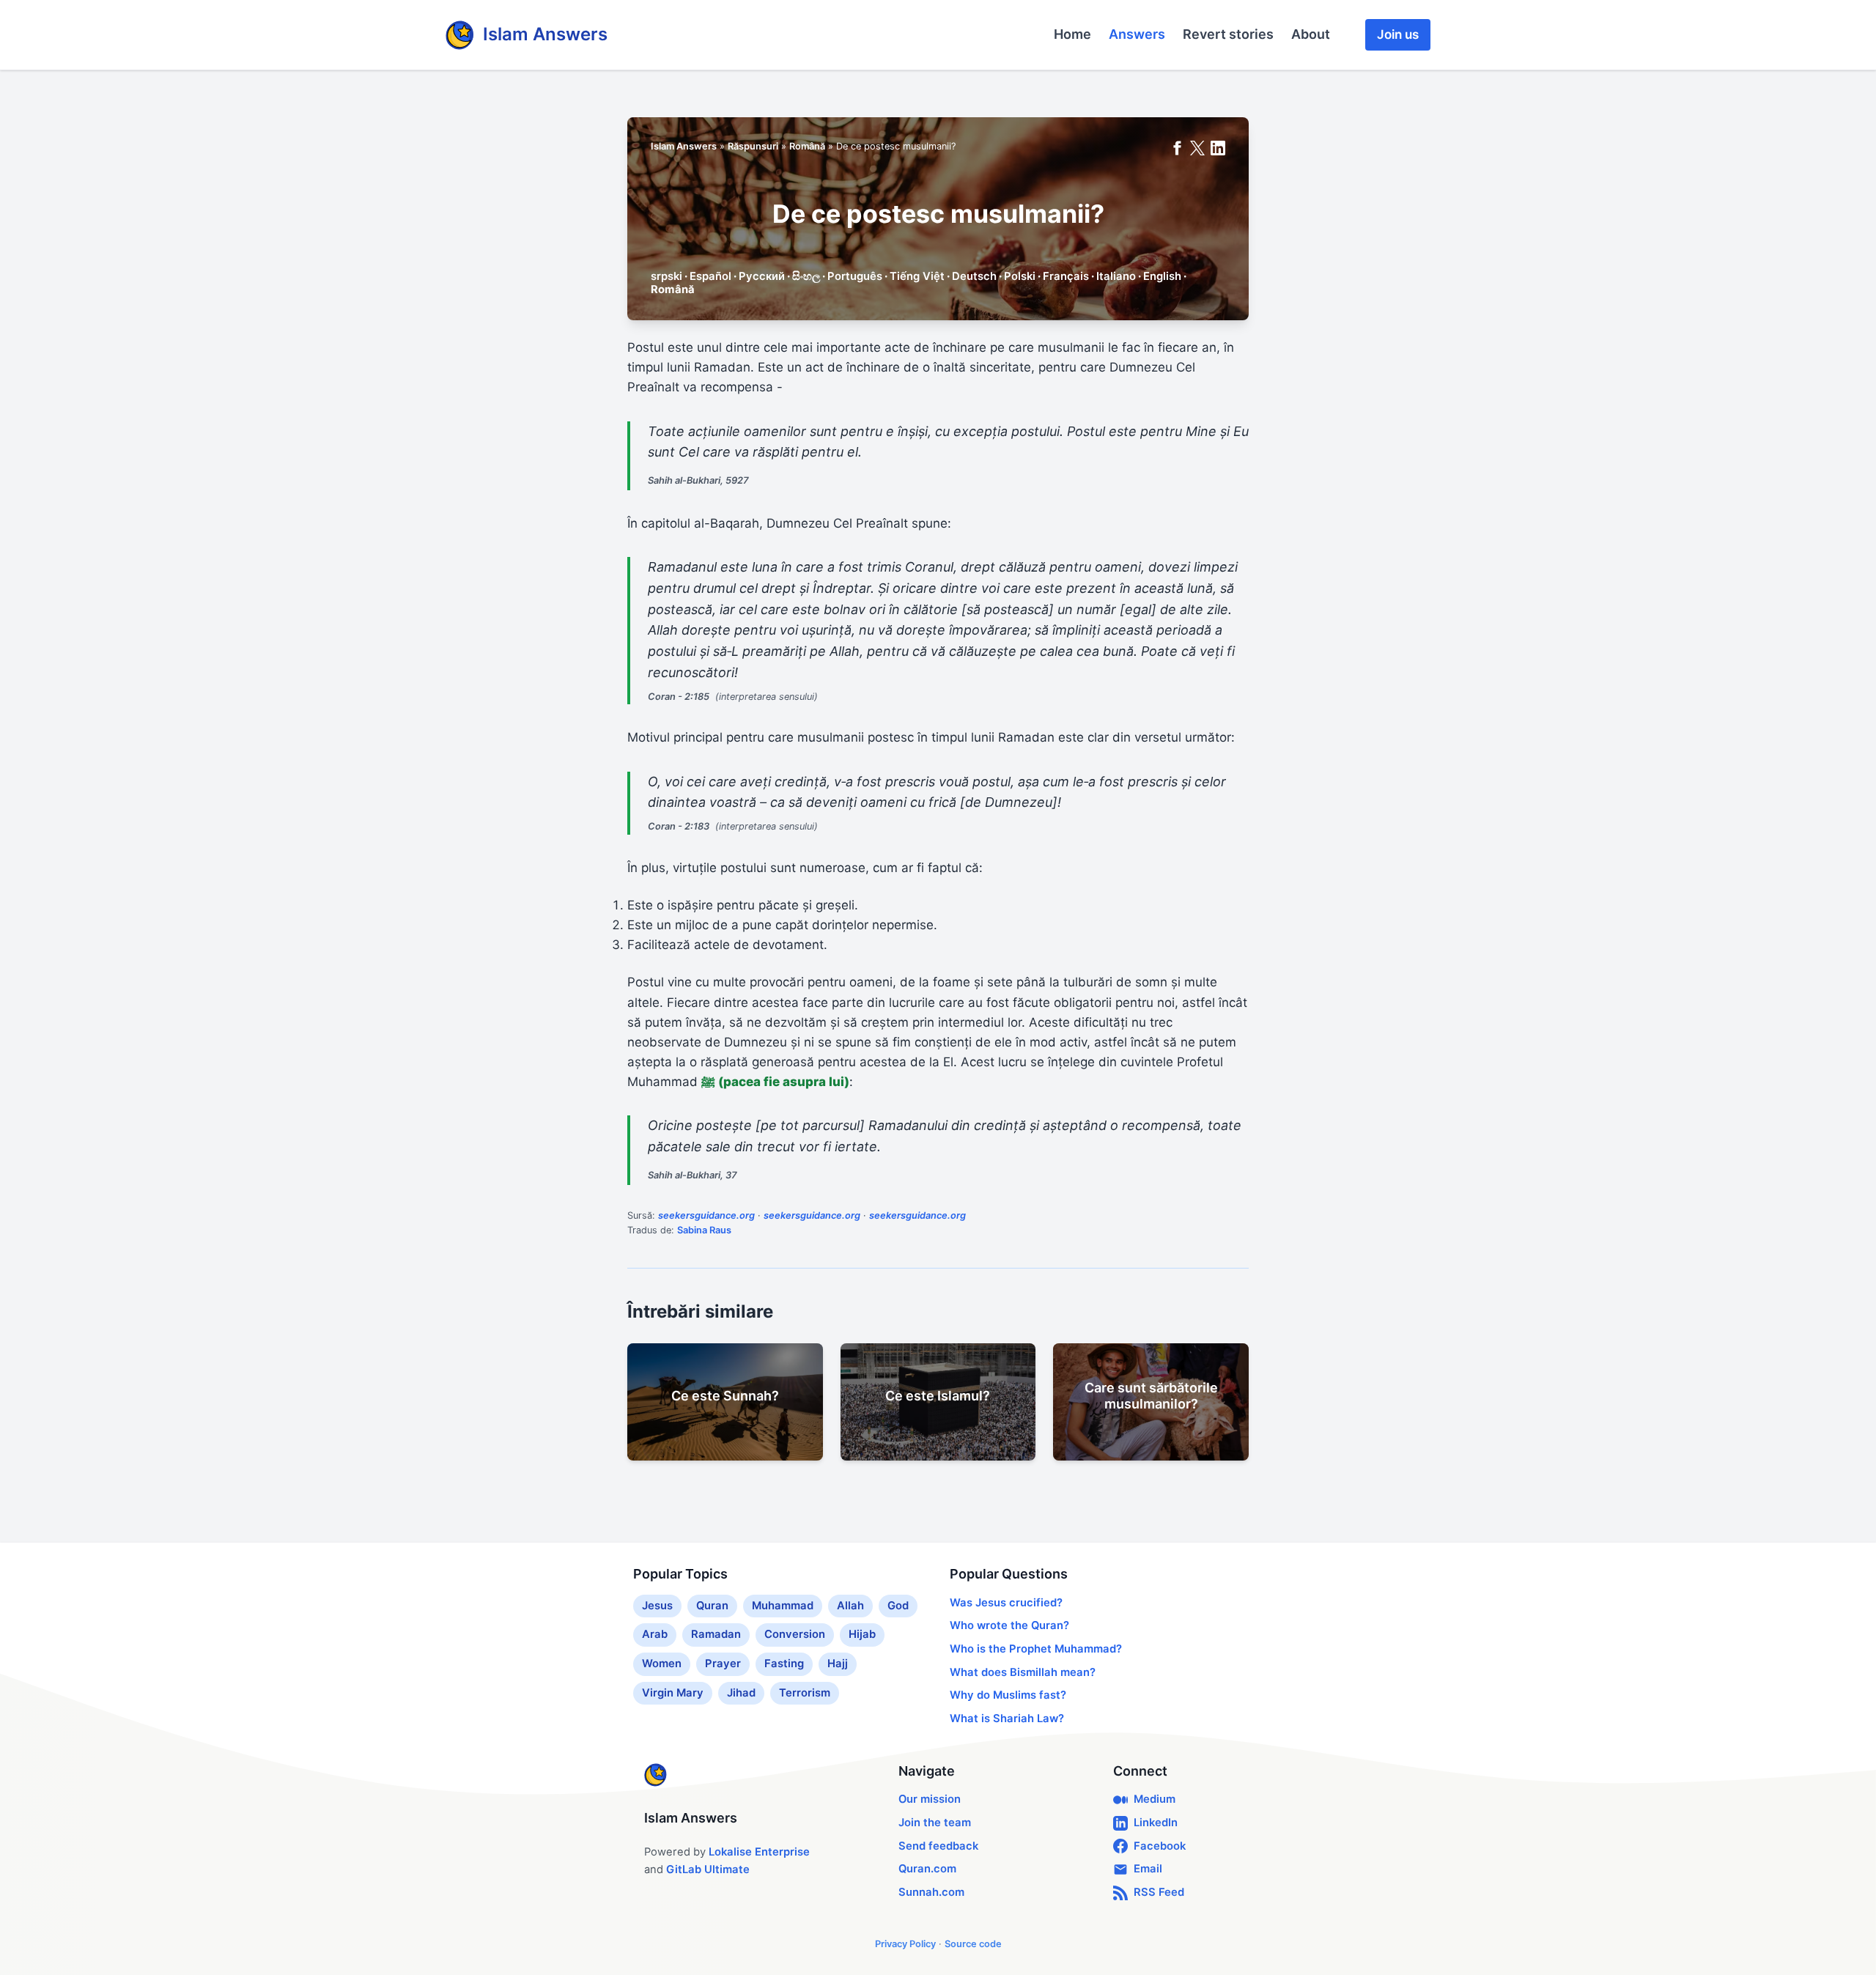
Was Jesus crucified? (1006, 1603)
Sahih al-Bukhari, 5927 (698, 480)
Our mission (930, 1799)
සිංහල (806, 276)
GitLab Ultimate (708, 1869)
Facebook (1160, 1846)
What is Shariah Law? (1007, 1719)
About (1311, 34)
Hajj (838, 1664)
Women (662, 1664)
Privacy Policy (905, 1944)
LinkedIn (1156, 1823)
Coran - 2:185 (679, 697)
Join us (1398, 34)
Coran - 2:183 (679, 826)
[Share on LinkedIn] (1218, 148)
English (1162, 276)
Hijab (862, 1634)
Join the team (935, 1823)
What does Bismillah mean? (1023, 1672)
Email (1148, 1869)
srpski (666, 276)
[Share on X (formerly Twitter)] (1197, 148)
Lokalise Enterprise (759, 1852)
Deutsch (974, 276)
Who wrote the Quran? (1009, 1625)
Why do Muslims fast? (1008, 1695)
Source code (973, 1944)
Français (1066, 276)
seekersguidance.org (706, 1215)
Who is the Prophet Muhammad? (1036, 1649)
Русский (762, 276)
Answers (1137, 34)
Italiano (1116, 276)
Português (855, 276)
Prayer (723, 1664)
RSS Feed (1159, 1892)
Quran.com (927, 1869)
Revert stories (1228, 34)
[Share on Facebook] (1177, 148)
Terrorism (805, 1693)
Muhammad (783, 1606)
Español (710, 276)
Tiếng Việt (917, 276)
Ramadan (716, 1634)
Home (1072, 34)
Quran (712, 1606)
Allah (850, 1606)
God (898, 1606)
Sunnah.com (931, 1892)
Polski (1020, 276)
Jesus (657, 1606)
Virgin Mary (673, 1693)
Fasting (784, 1664)
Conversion (795, 1634)
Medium (1155, 1799)
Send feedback (938, 1846)
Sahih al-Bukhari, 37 (693, 1175)
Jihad (741, 1693)
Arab (655, 1634)
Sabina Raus (704, 1230)
